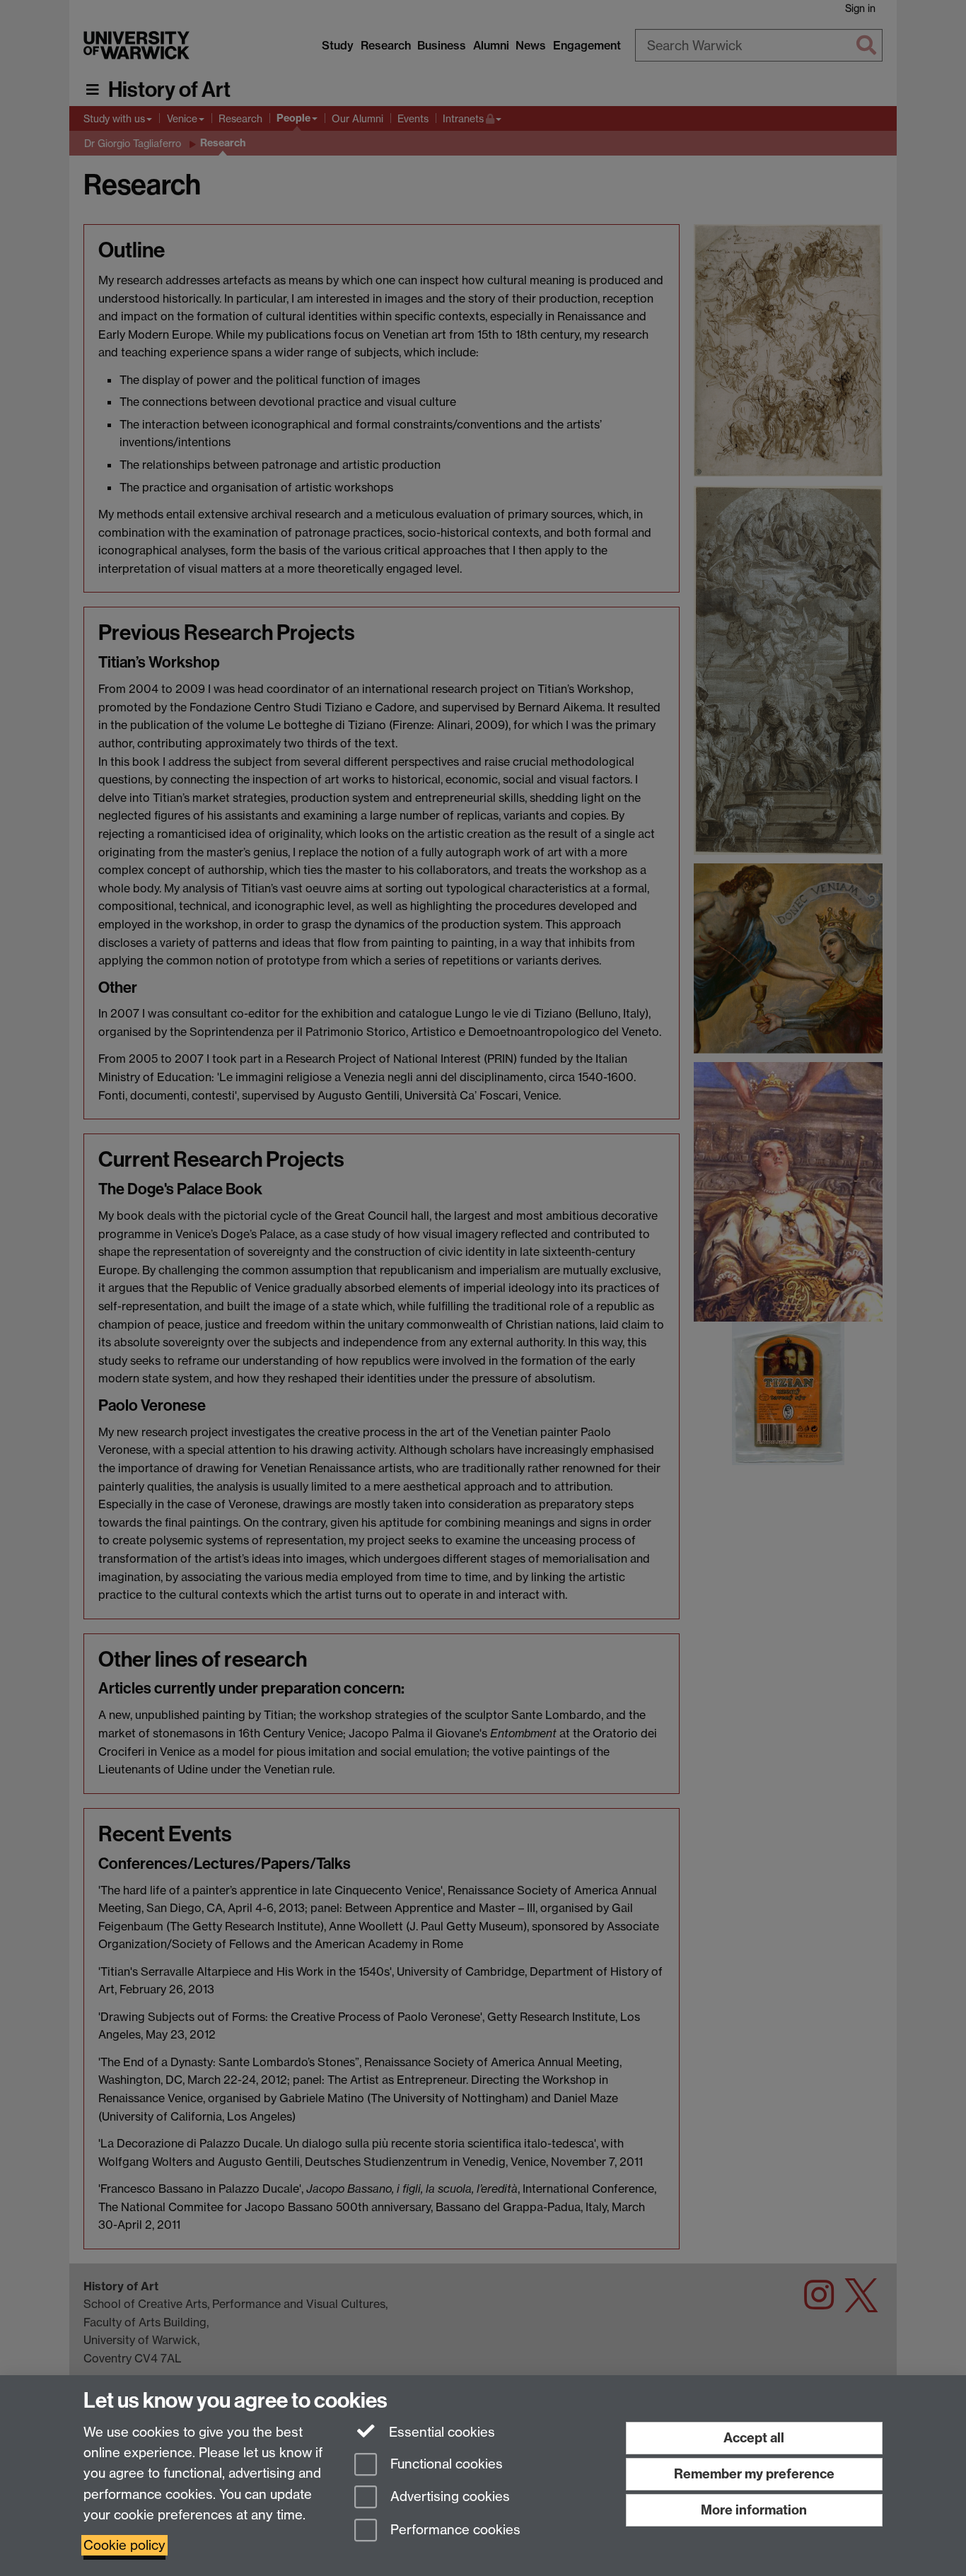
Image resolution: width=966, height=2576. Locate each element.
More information (754, 2510)
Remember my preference (754, 2474)
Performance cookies (454, 2530)
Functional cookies (445, 2464)
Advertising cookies (448, 2497)
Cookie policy (124, 2545)
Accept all (754, 2438)
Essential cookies (440, 2432)
